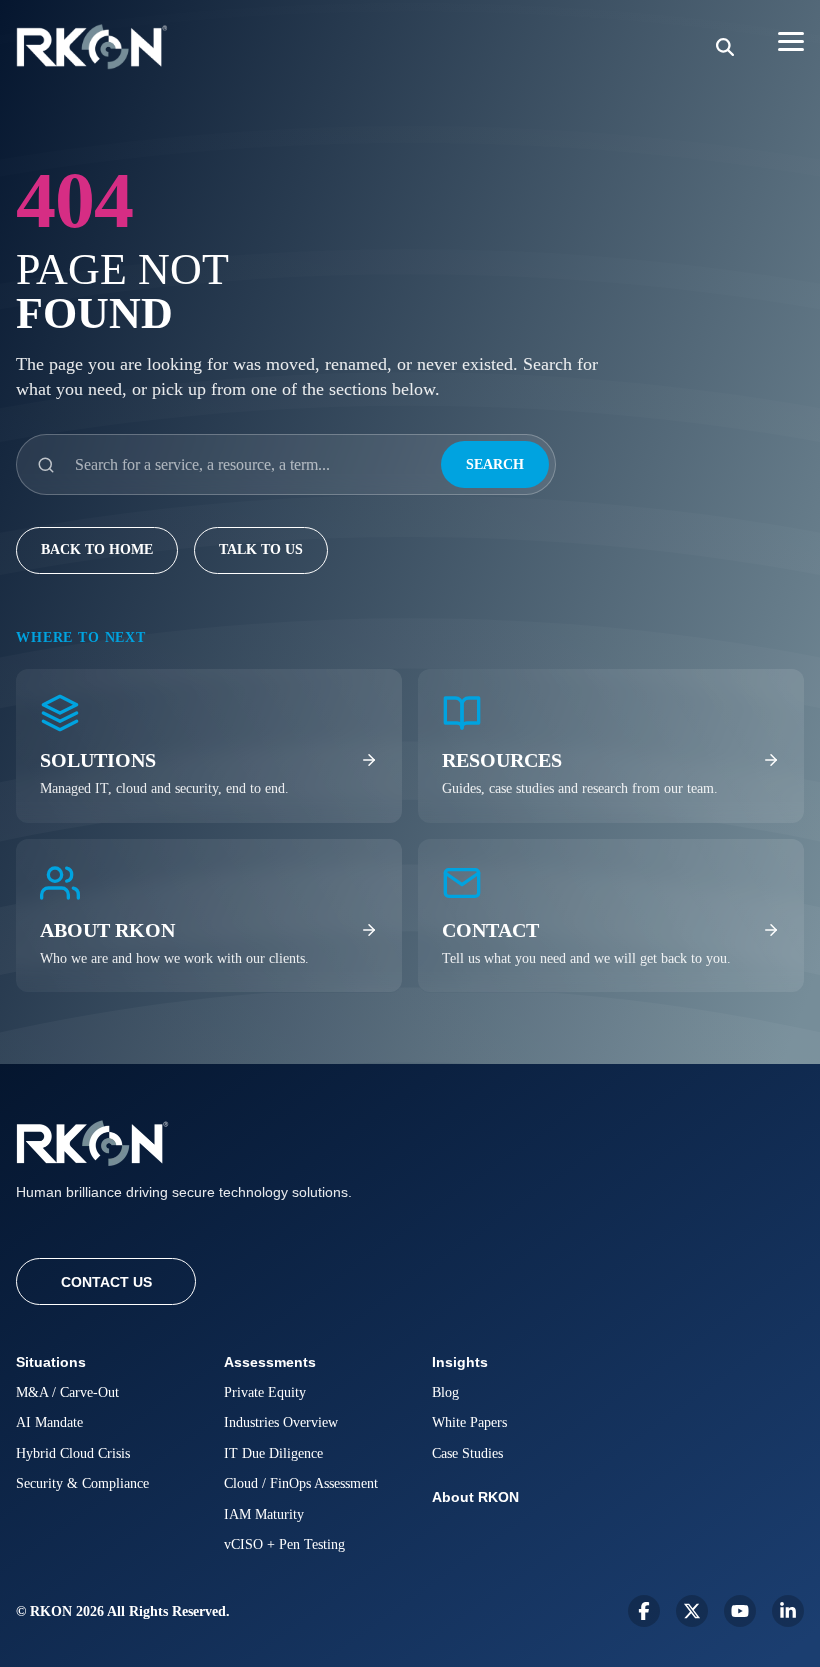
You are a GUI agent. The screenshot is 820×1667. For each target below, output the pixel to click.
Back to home (97, 549)
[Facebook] (644, 1611)
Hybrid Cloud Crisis (73, 1453)
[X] (692, 1611)
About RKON (475, 1497)
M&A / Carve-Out (67, 1392)
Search (495, 464)
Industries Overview (281, 1422)
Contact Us (106, 1282)
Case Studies (467, 1453)
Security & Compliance (82, 1483)
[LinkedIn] (788, 1611)
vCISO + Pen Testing (284, 1544)
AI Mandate (49, 1422)
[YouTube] (740, 1611)
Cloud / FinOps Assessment (301, 1483)
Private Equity (265, 1392)
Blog (445, 1392)
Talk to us (261, 549)
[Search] (725, 47)
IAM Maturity (264, 1514)
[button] (791, 40)
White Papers (469, 1422)
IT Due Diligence (273, 1453)
